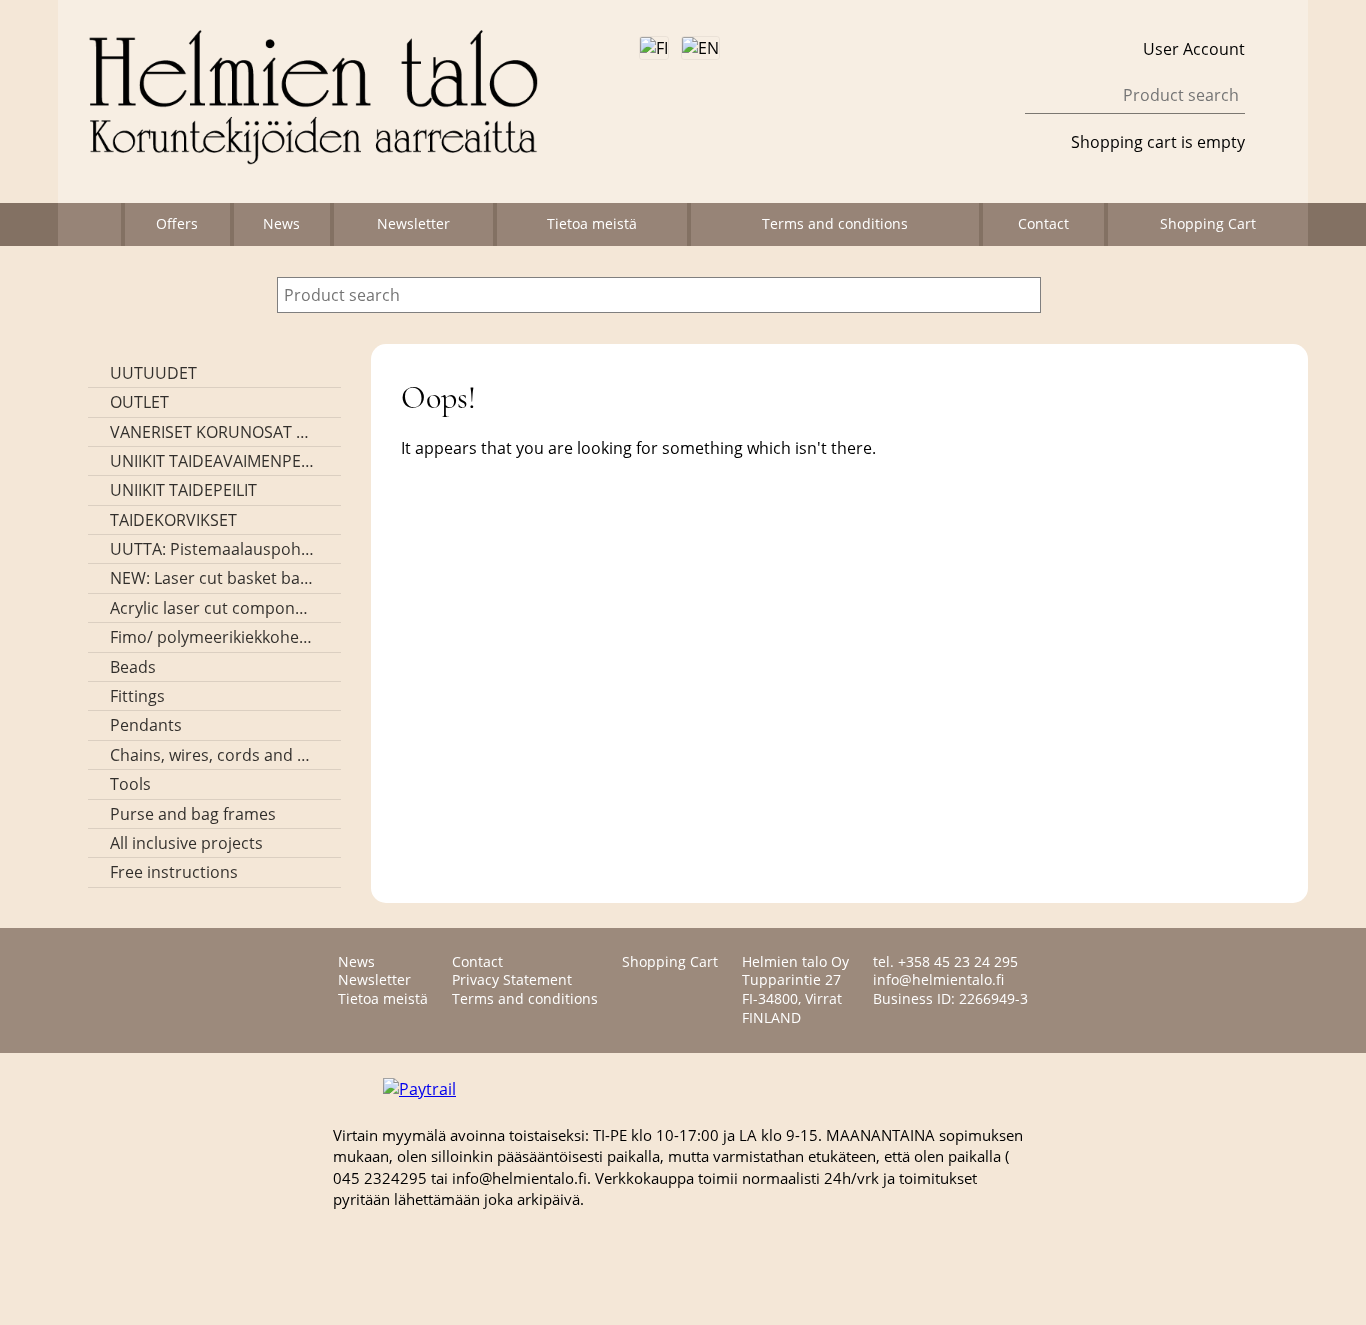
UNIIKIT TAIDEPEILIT (183, 490)
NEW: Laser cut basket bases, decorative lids (212, 578)
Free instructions (174, 872)
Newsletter (413, 223)
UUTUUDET (153, 373)
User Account (1194, 49)
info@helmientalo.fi (938, 979)
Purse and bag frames (193, 814)
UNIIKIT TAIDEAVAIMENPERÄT (212, 461)
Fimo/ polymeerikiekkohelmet (212, 637)
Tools (130, 784)
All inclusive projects (186, 843)
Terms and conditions (835, 223)
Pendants (146, 725)
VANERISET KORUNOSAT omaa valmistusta (212, 432)
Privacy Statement (512, 979)
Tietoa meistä (592, 223)
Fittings (137, 696)
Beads (133, 667)
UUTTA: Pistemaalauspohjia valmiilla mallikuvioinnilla (212, 549)
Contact (1043, 223)
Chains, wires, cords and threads (212, 755)
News (281, 223)
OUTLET (139, 402)
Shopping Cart (1208, 223)
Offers (177, 223)
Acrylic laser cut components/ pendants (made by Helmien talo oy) (212, 608)
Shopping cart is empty (1158, 142)
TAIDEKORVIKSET (173, 520)
